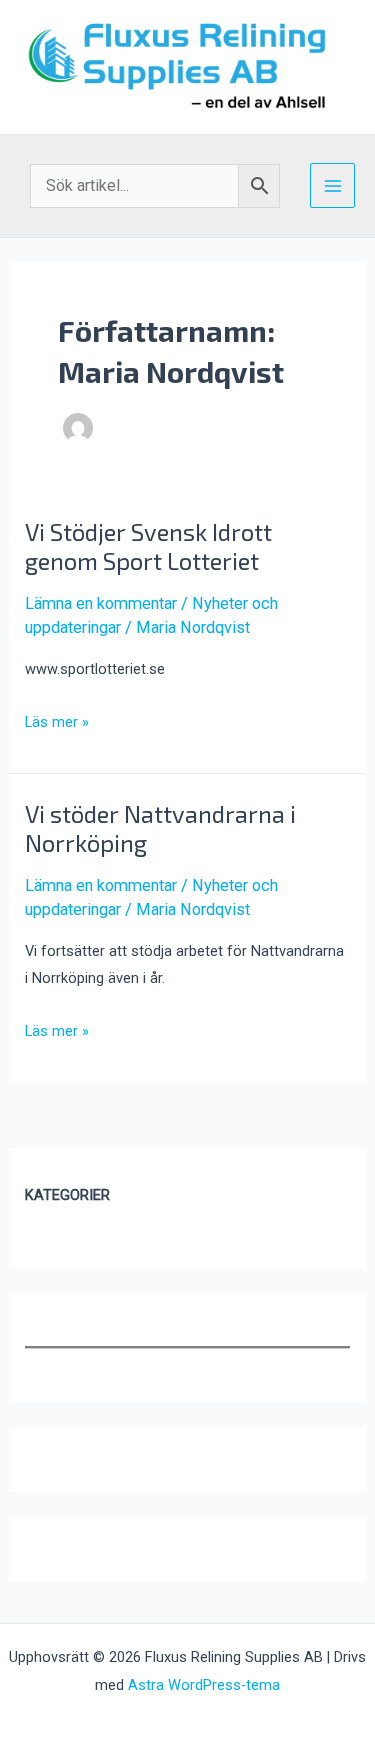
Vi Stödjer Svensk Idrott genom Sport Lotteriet (148, 546)
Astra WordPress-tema (204, 1685)
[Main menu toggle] (332, 185)
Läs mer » (57, 724)
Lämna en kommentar (101, 603)
